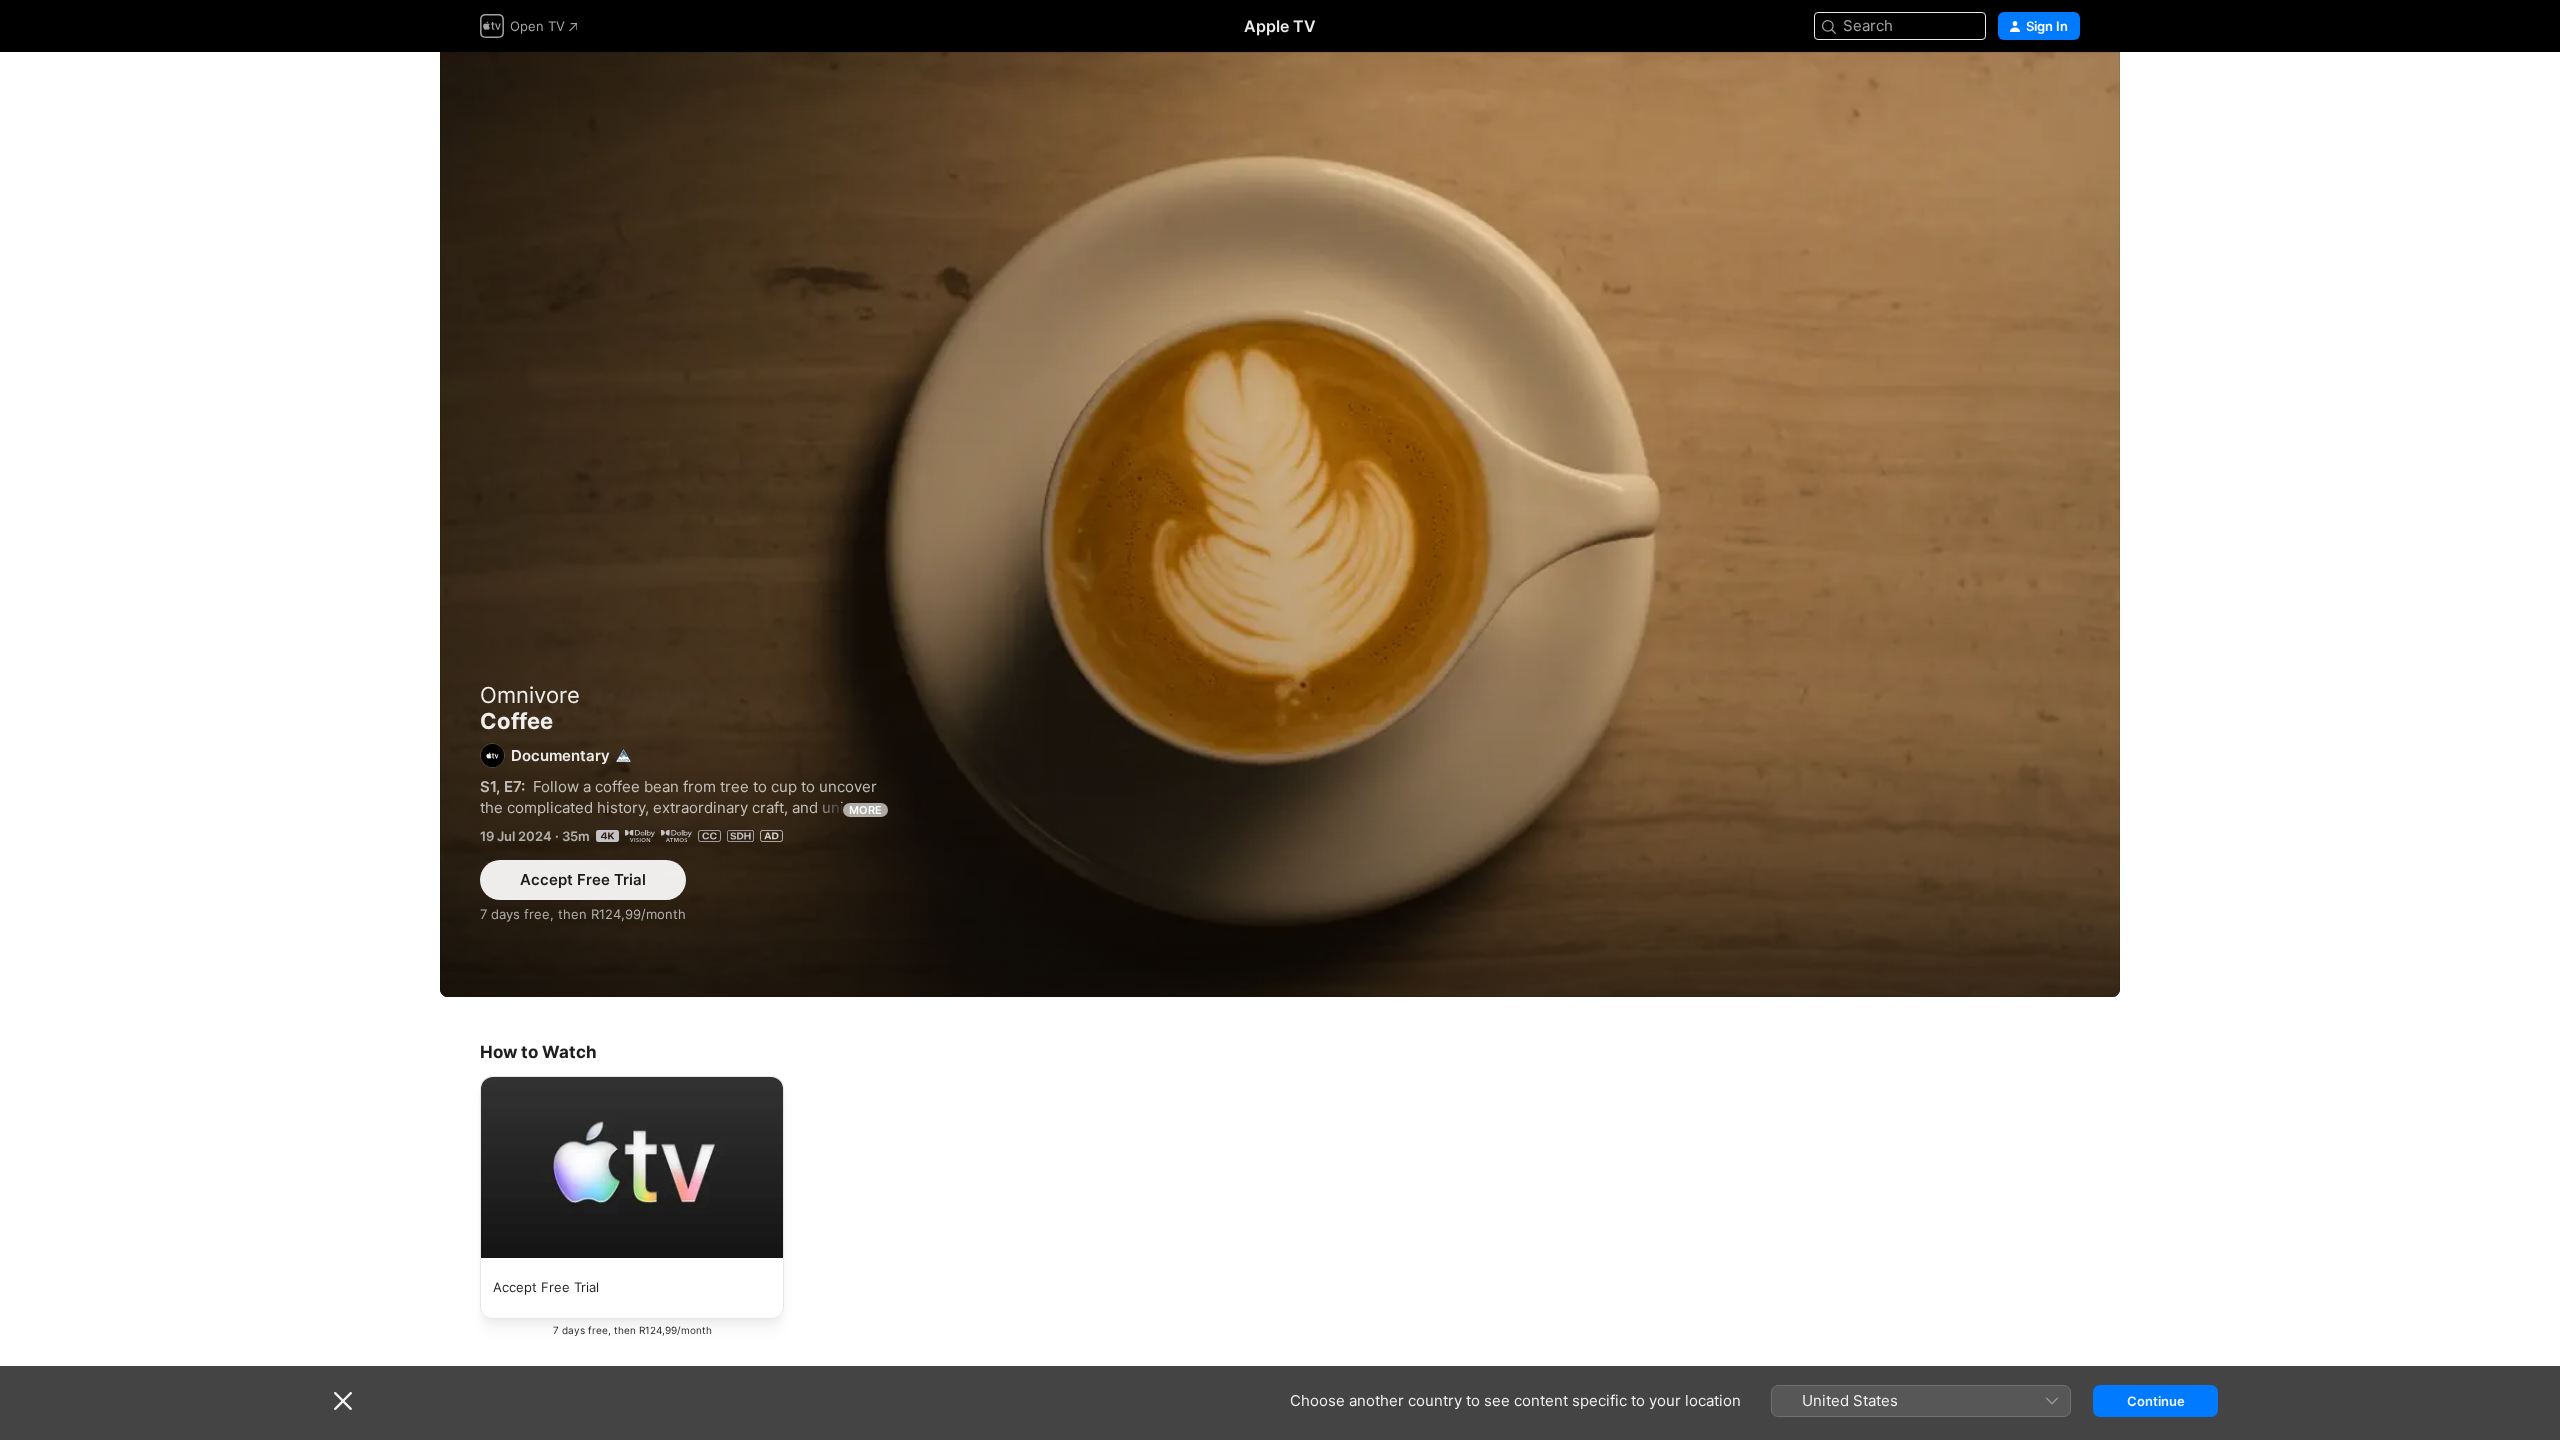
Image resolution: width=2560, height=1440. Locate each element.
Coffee (1280, 524)
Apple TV (1280, 26)
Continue (2156, 1401)
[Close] (343, 1401)
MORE (865, 810)
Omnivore (530, 695)
